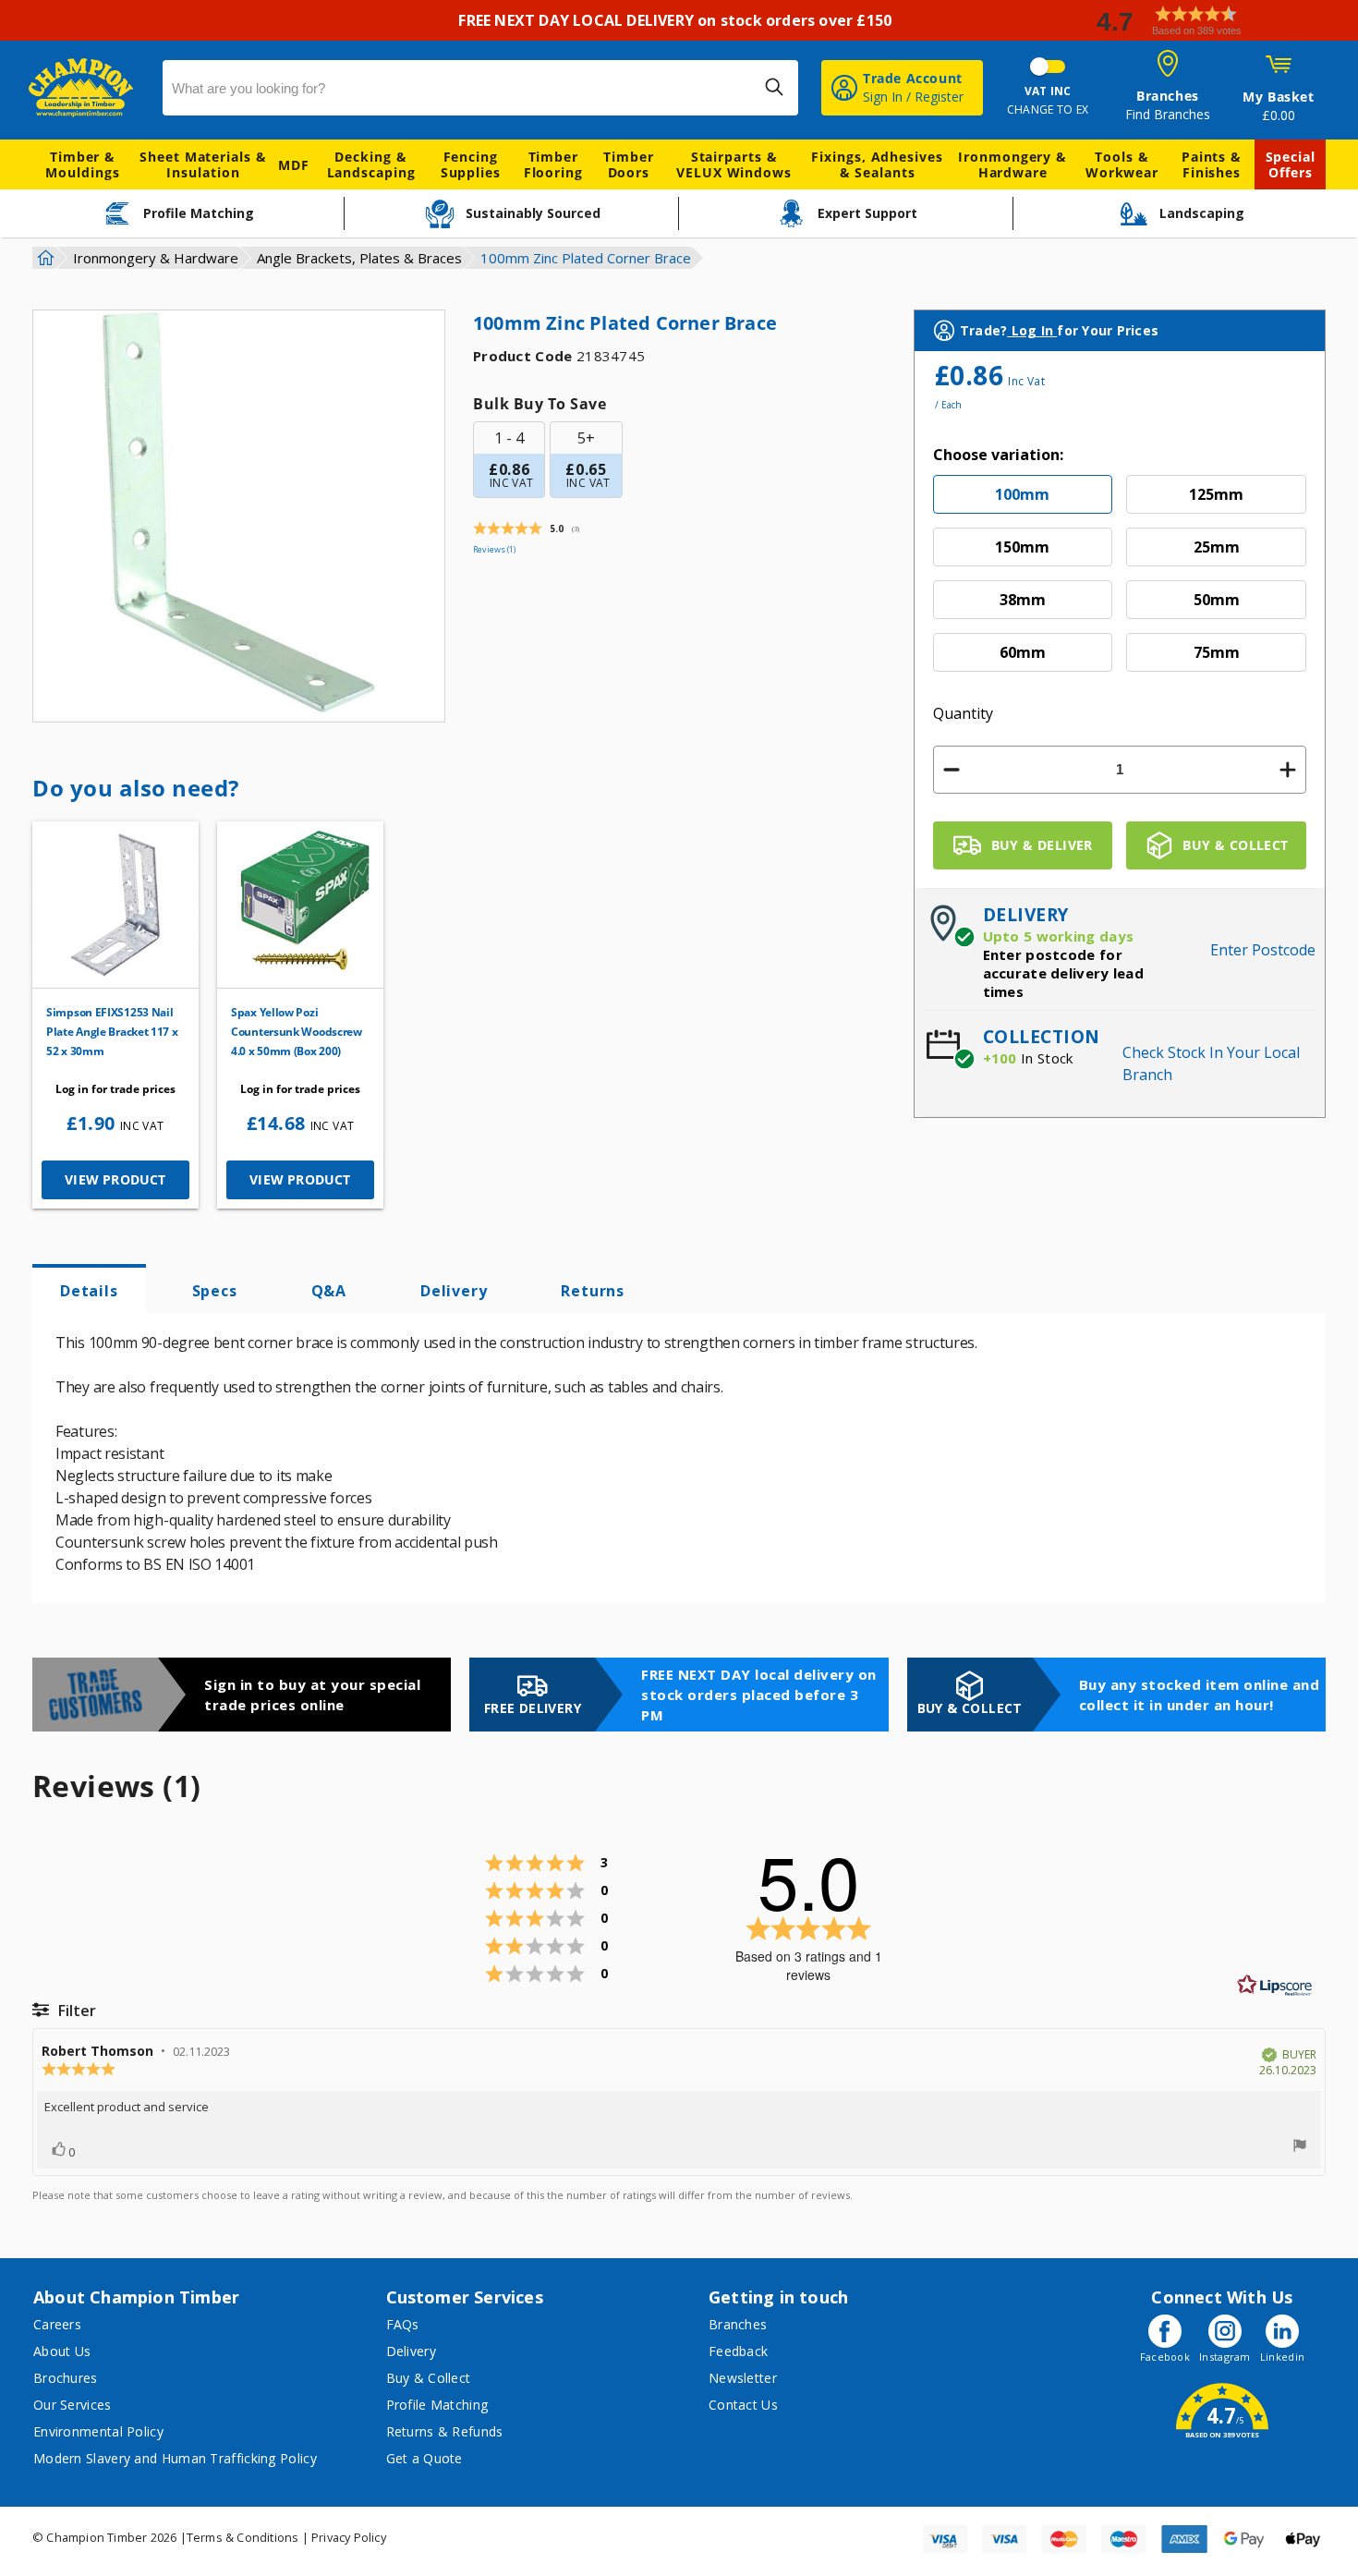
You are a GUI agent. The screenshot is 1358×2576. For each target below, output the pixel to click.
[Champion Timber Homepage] (86, 88)
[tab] (89, 1289)
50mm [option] (1217, 600)
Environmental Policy (98, 2431)
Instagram (1225, 2357)
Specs (215, 1291)
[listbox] (1120, 580)
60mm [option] (1023, 652)
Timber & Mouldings (82, 164)
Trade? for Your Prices (1059, 330)
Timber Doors (628, 164)
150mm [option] (1022, 547)
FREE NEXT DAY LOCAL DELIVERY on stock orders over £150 (679, 20)
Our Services (73, 2405)
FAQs (403, 2324)
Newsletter (743, 2378)
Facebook (1165, 2357)
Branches (738, 2324)
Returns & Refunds (445, 2431)
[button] (1219, 21)
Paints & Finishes (1212, 164)
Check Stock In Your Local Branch (1211, 1063)
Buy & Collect (429, 2378)
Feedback (738, 2351)
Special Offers (1291, 164)
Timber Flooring (553, 164)
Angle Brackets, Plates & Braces (359, 258)
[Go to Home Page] (43, 258)
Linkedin (1282, 2357)
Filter (75, 2011)
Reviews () (494, 549)
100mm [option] (1022, 494)
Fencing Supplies (471, 164)
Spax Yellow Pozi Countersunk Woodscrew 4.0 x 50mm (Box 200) (297, 1032)
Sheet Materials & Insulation (203, 164)
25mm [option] (1217, 547)
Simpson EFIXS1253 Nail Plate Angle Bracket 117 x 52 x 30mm (112, 1032)
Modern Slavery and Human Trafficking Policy (175, 2458)
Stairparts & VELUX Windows (734, 164)
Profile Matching (437, 2405)
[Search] (774, 87)
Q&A (329, 1291)
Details (89, 1291)
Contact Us (743, 2405)
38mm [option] (1023, 600)
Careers (57, 2324)
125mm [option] (1216, 494)
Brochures (66, 2378)
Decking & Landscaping (371, 164)
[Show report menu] (1300, 2147)
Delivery (454, 1291)
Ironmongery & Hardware (1012, 164)
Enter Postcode (1263, 950)
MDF (294, 165)
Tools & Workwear (1122, 164)
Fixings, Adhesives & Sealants (877, 164)
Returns (593, 1291)
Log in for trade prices (115, 1089)
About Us (62, 2351)
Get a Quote (424, 2458)
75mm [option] (1217, 652)
